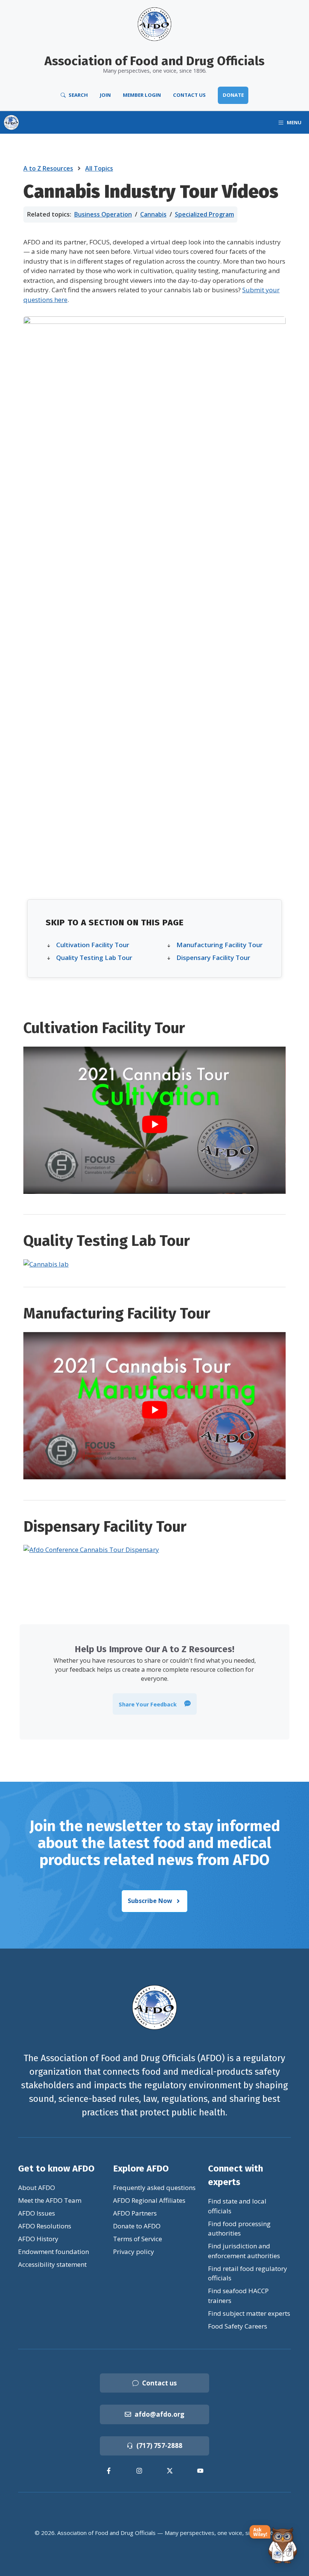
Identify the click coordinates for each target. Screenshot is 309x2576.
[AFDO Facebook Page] (109, 2471)
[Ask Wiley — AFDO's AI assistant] (274, 2545)
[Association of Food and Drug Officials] (11, 122)
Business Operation (103, 214)
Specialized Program (204, 214)
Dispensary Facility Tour (213, 958)
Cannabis (153, 214)
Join (105, 95)
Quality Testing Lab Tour (94, 958)
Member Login (142, 95)
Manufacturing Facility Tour (220, 945)
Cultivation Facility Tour (93, 945)
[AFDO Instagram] (139, 2471)
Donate (233, 95)
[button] (155, 1704)
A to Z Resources (48, 168)
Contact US (189, 95)
